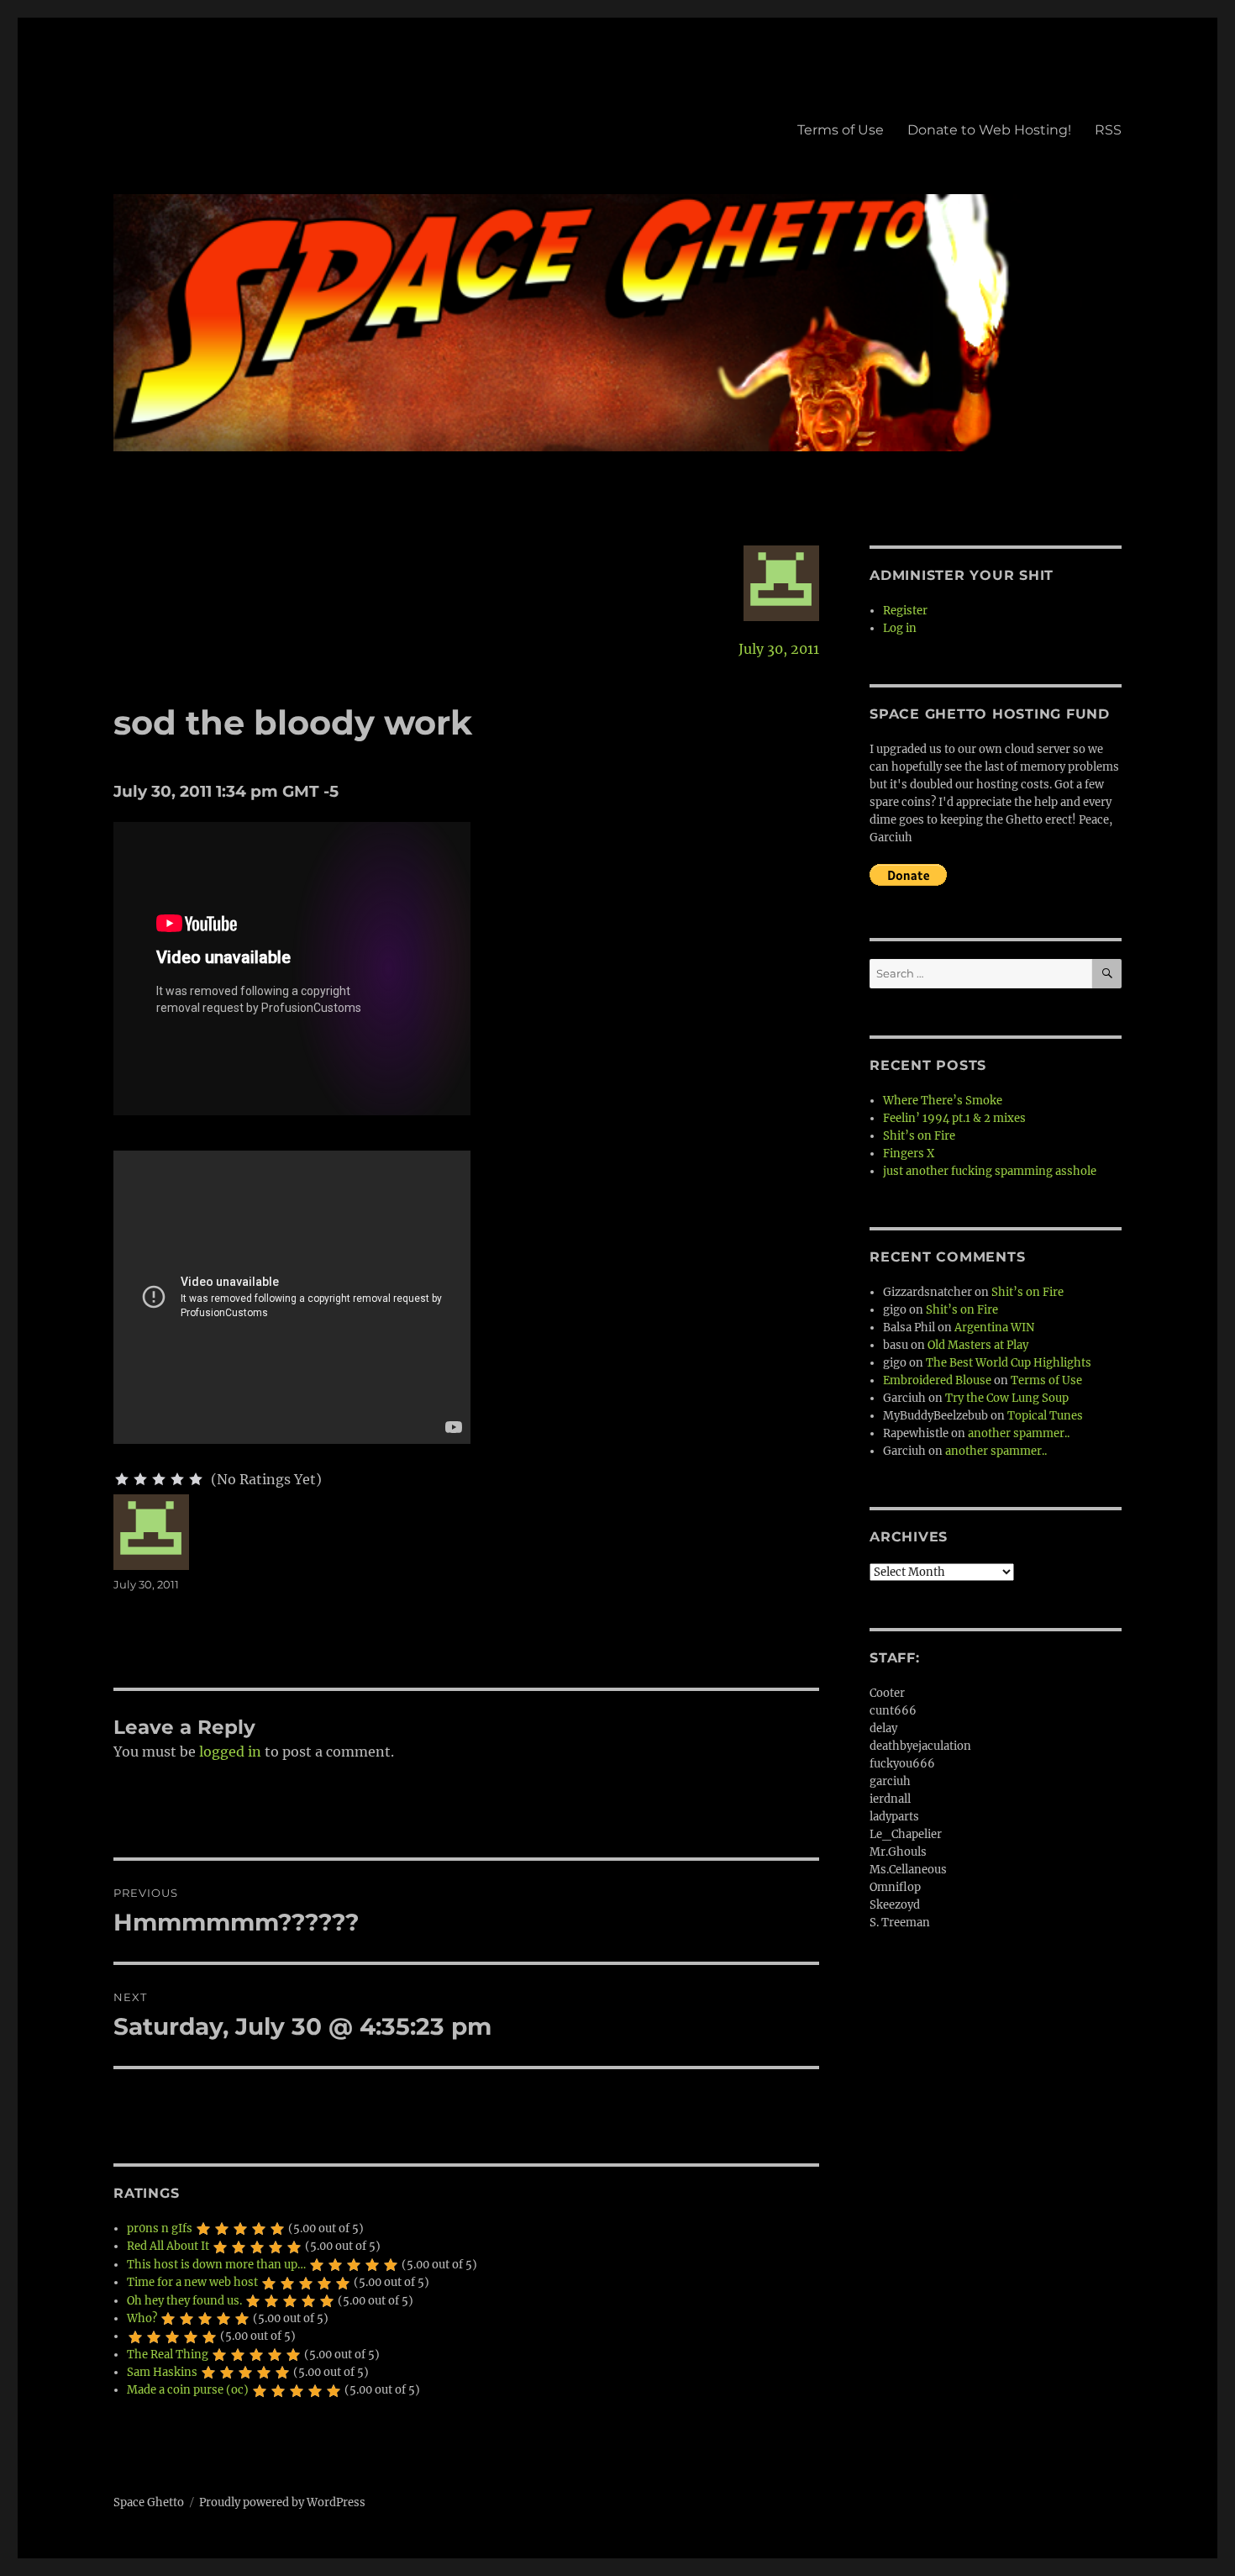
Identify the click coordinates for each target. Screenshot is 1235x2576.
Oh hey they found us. (184, 2301)
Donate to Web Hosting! (989, 130)
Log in (900, 628)
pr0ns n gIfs (160, 2228)
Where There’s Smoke (943, 1101)
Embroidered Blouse (937, 1380)
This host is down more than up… (216, 2265)
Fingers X (909, 1154)
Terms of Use (841, 130)
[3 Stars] (159, 1479)
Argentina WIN (994, 1328)
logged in (230, 1752)
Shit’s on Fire (919, 1136)
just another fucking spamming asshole (990, 1171)
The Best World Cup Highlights (1009, 1363)
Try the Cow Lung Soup (1007, 1398)
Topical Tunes (1045, 1416)
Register (905, 611)
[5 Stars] (196, 1479)
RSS (1108, 130)
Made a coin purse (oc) (188, 2390)
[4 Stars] (177, 1479)
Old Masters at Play (978, 1345)
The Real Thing (168, 2355)
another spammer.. (1019, 1433)
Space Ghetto (149, 2502)
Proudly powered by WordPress (282, 2502)
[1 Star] (122, 1479)
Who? (142, 2318)
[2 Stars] (140, 1479)
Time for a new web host (192, 2282)
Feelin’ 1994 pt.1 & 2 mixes (954, 1118)
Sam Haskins (162, 2372)
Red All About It (168, 2246)
